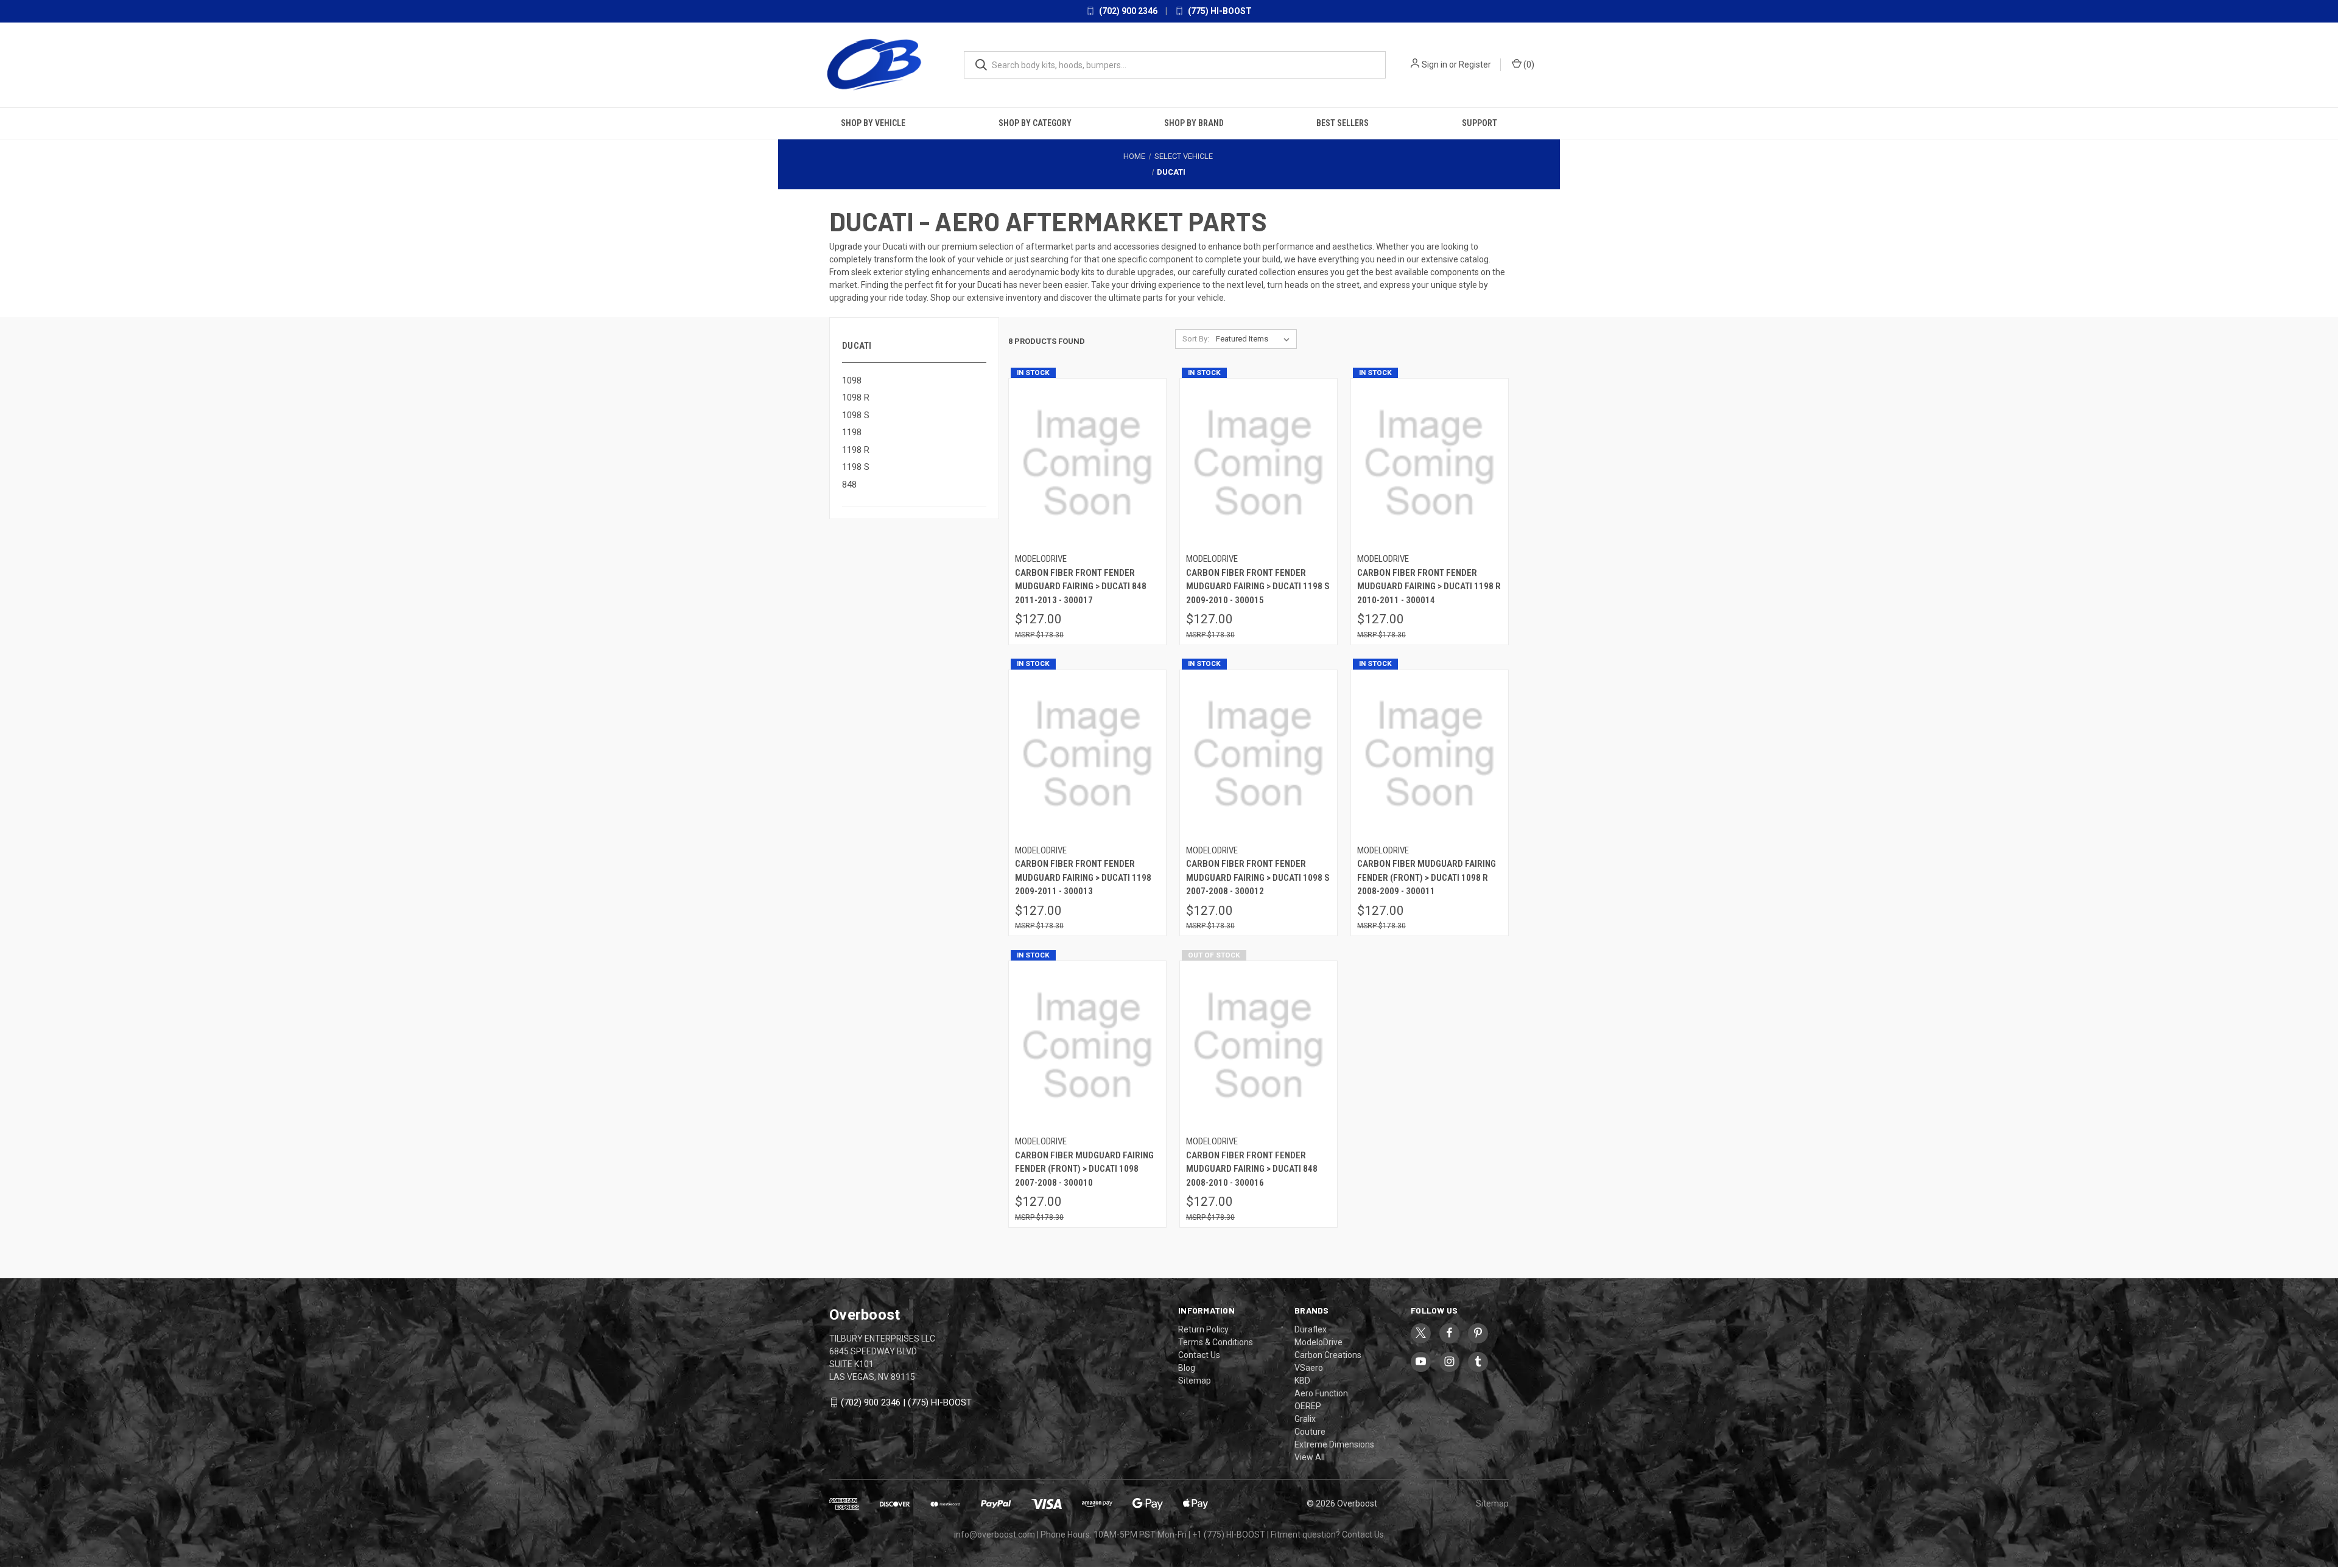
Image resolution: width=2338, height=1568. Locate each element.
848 (849, 484)
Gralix (1305, 1418)
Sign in (1434, 65)
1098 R (856, 397)
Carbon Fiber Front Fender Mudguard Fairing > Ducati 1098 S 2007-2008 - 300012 (1258, 877)
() (1528, 65)
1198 (852, 432)
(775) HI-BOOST (1219, 11)
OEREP (1308, 1405)
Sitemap (1195, 1379)
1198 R (856, 449)
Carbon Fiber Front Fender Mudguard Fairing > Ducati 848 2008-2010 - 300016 (1252, 1168)
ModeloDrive (1318, 1341)
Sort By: (1196, 338)
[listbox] (1255, 338)
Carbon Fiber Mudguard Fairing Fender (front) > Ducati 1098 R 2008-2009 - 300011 (1427, 877)
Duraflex (1311, 1328)
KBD (1302, 1379)
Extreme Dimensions (1334, 1443)
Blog (1187, 1367)
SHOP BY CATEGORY (1035, 122)
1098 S (856, 415)
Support (1480, 122)
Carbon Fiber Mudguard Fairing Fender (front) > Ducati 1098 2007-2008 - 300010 (1084, 1168)
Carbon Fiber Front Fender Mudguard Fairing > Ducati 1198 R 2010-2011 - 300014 (1429, 586)
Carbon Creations (1328, 1354)
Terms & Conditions (1216, 1341)
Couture (1310, 1430)
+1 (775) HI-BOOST (1229, 1533)
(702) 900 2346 (1127, 11)
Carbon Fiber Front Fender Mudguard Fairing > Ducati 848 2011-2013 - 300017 (1081, 586)
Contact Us (1199, 1354)
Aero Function (1321, 1392)
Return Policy (1203, 1328)
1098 (852, 380)
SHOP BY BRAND (1194, 122)
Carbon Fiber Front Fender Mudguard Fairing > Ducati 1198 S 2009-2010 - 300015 (1258, 586)
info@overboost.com (995, 1533)
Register (1475, 65)
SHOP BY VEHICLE (873, 122)
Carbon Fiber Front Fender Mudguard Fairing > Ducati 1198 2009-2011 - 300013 (1083, 877)
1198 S (856, 466)
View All (1310, 1456)
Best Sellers (1343, 122)
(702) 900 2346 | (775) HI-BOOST (906, 1402)
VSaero (1309, 1367)
